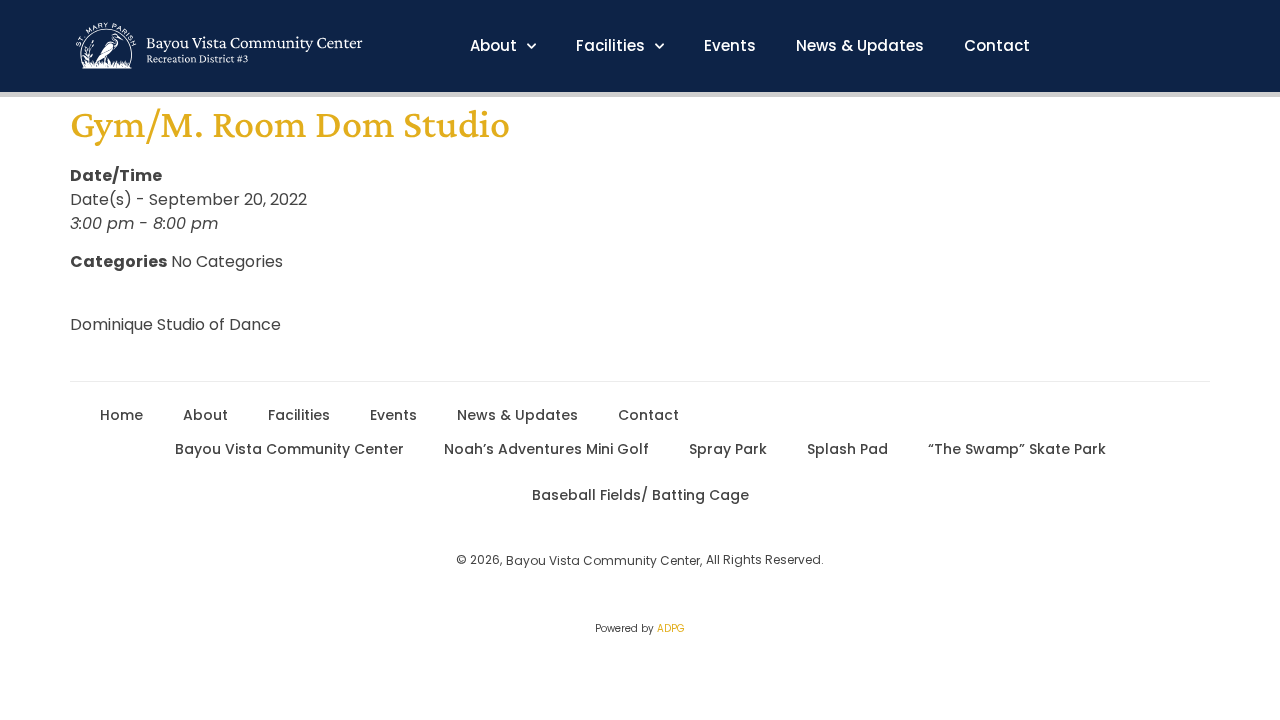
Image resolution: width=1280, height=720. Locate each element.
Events (730, 46)
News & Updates (860, 46)
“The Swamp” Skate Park (1017, 449)
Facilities (610, 46)
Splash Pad (847, 449)
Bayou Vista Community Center (289, 449)
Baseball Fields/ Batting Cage (640, 495)
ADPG (671, 628)
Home (121, 415)
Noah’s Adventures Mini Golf (546, 449)
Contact (997, 46)
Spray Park (728, 449)
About (493, 46)
